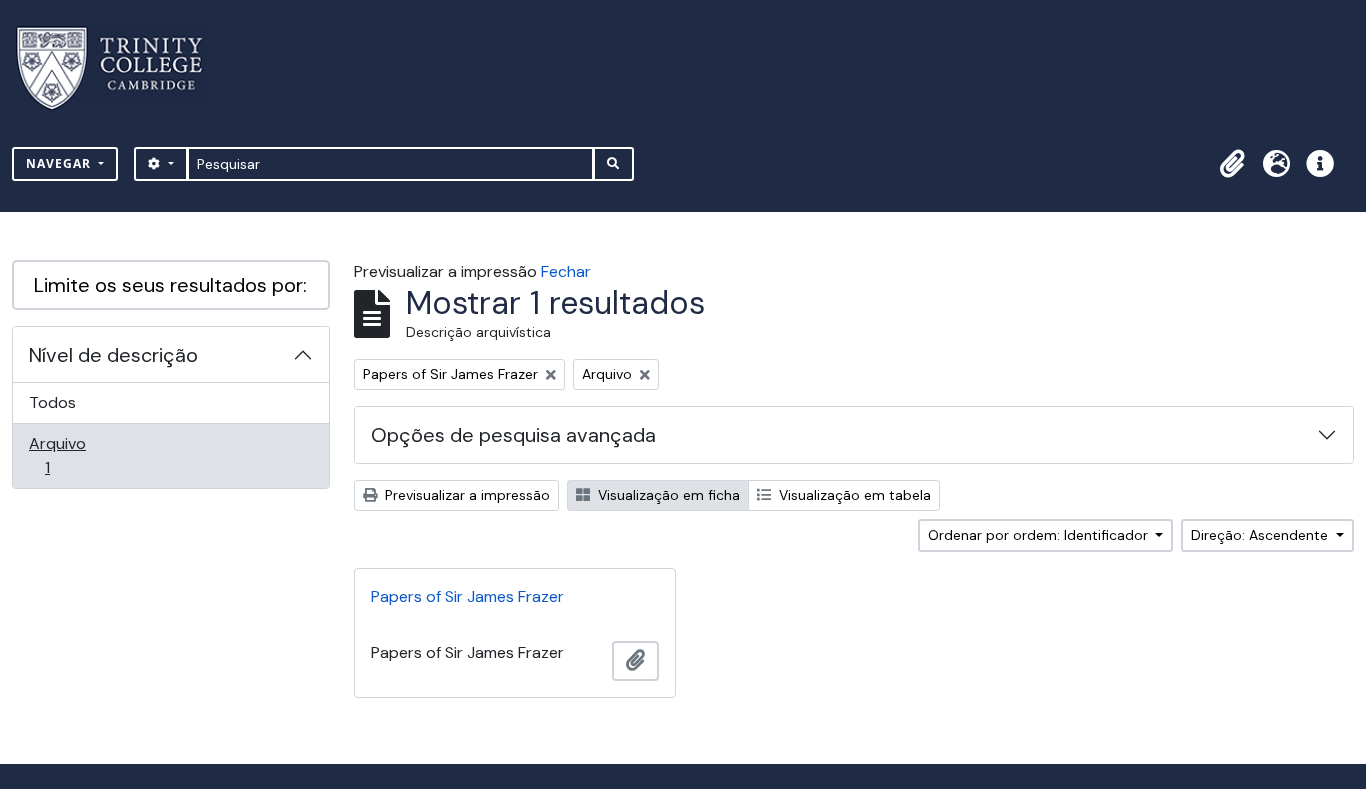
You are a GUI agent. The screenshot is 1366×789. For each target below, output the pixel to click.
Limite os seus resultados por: (170, 285)
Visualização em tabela (853, 495)
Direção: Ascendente (1261, 535)
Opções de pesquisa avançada (513, 435)
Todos (52, 402)
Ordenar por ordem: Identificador (1040, 535)
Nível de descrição (113, 355)
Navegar (60, 163)
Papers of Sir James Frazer (467, 596)
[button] (1232, 164)
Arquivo (75, 455)
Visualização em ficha (667, 495)
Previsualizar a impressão (465, 495)
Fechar (566, 271)
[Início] (121, 68)
